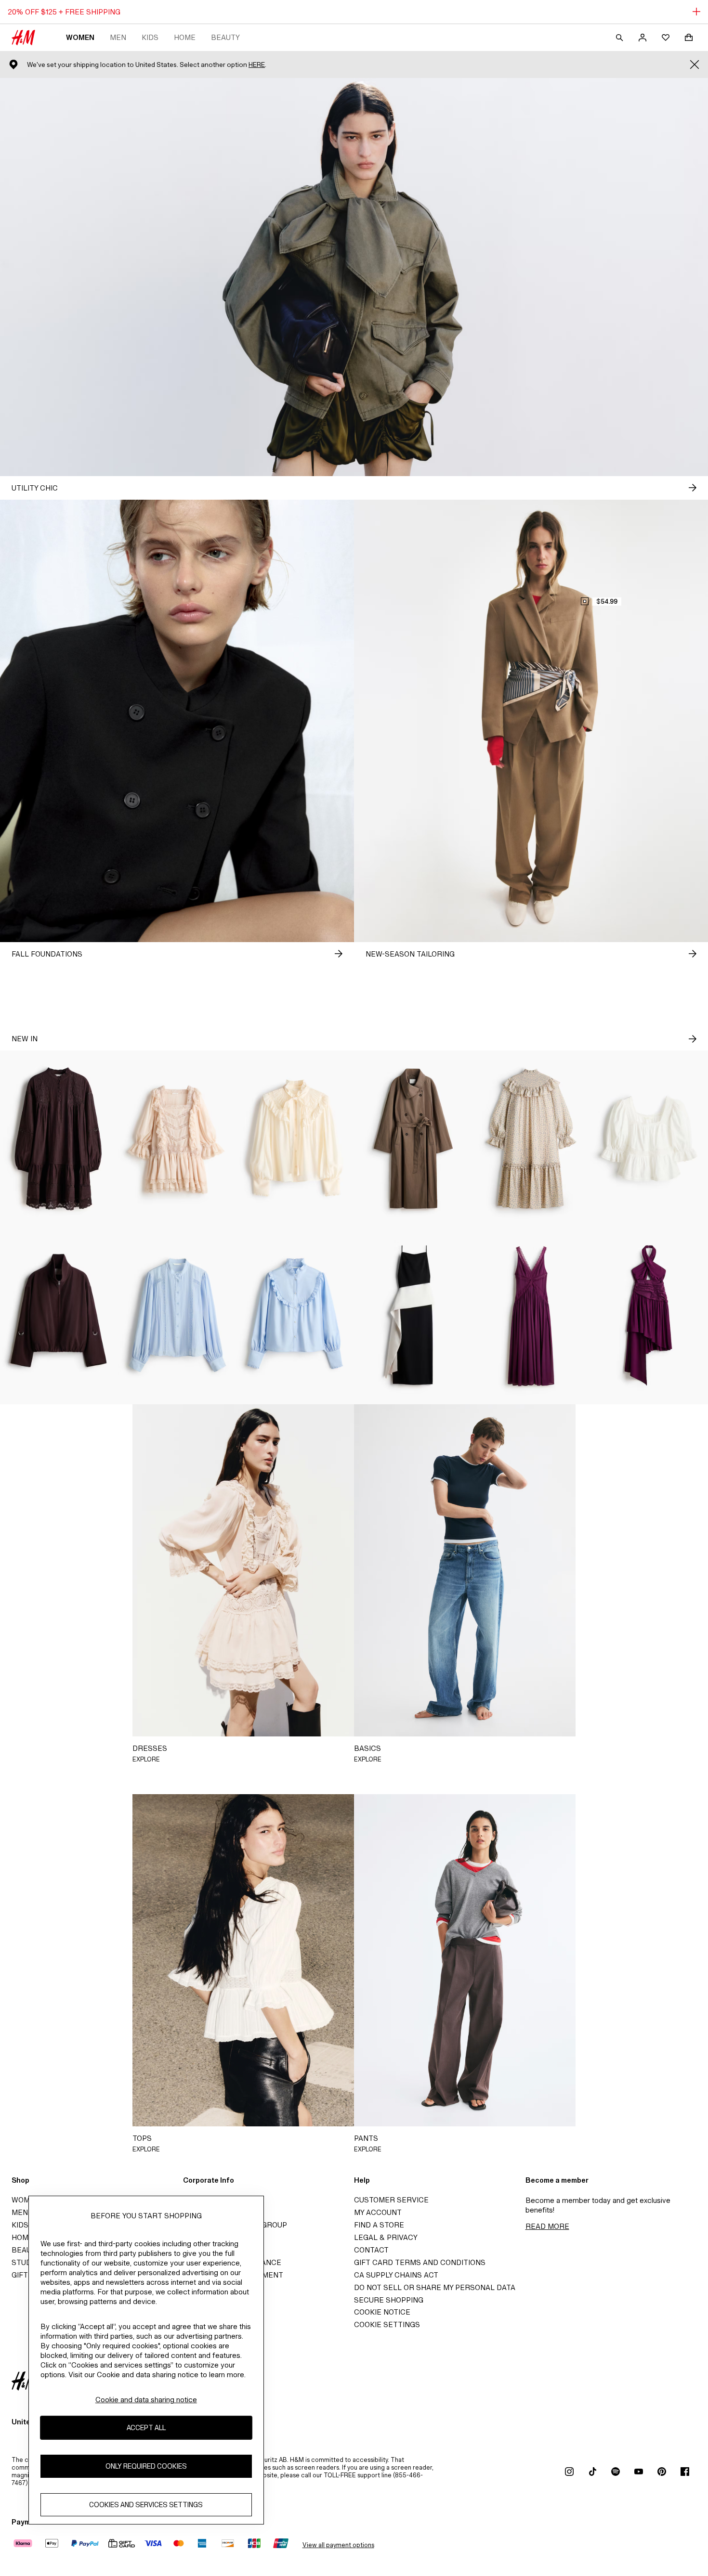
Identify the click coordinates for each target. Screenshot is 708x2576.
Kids (150, 37)
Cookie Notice (382, 2312)
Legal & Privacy (386, 2237)
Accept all (146, 2427)
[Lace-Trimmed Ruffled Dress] (177, 1139)
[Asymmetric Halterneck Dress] (649, 1316)
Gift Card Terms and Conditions (420, 2262)
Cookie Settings (387, 2324)
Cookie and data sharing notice (146, 2400)
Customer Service (391, 2200)
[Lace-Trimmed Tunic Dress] (59, 1139)
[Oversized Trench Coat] (413, 1139)
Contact (371, 2250)
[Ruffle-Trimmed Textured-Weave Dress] (531, 1139)
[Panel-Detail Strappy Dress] (413, 1316)
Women (80, 37)
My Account (378, 2212)
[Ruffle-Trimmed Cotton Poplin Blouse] (295, 1316)
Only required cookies (146, 2466)
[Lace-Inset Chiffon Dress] (531, 1316)
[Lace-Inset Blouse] (177, 1316)
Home (185, 37)
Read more (547, 2226)
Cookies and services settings (146, 2505)
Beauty (225, 37)
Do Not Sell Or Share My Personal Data (435, 2287)
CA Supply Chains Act (396, 2275)
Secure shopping (389, 2300)
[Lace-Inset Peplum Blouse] (649, 1139)
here (257, 65)
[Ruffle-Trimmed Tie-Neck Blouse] (295, 1139)
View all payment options (338, 2545)
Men (118, 37)
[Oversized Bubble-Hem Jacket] (59, 1316)
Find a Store (379, 2225)
